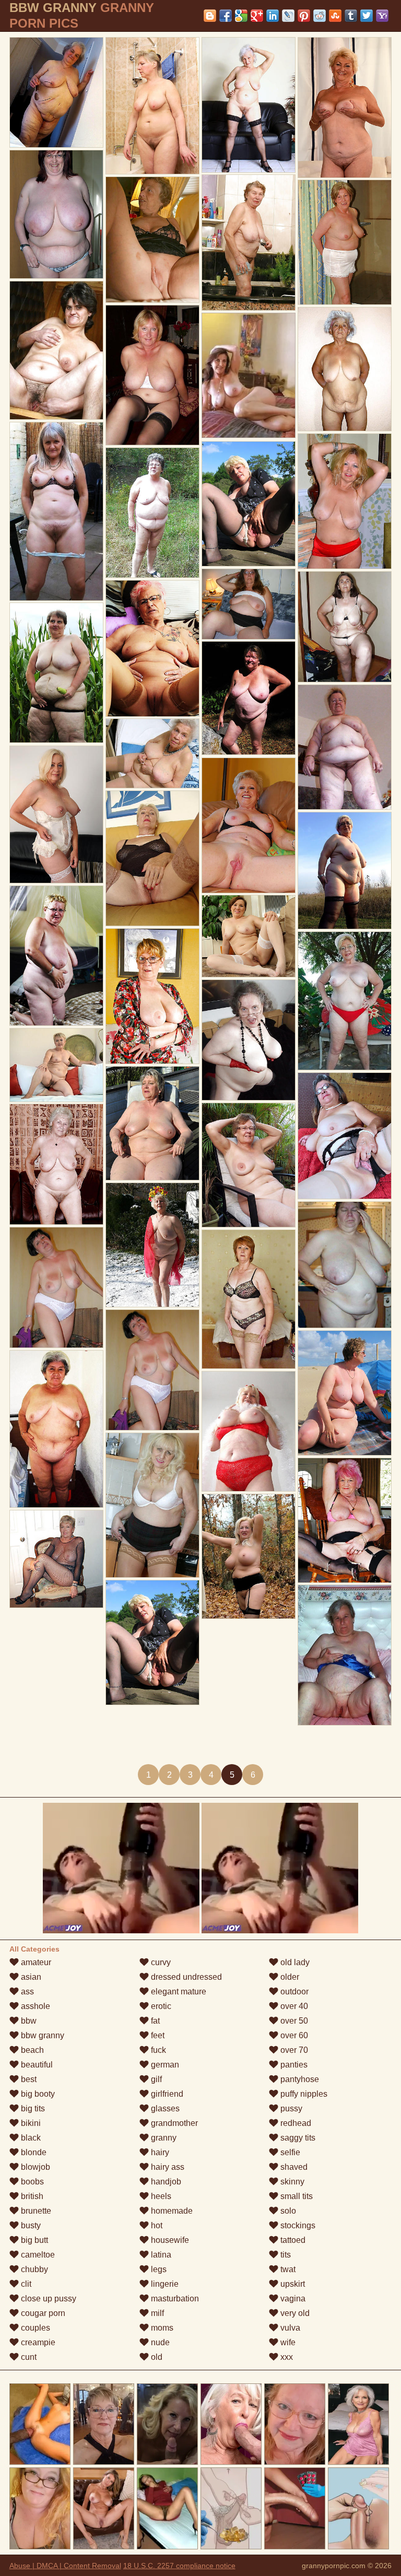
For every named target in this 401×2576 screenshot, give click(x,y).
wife (287, 2342)
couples (34, 2328)
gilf (155, 2079)
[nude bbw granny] (345, 501)
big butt (33, 2240)
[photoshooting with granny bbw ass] (152, 1123)
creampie (37, 2342)
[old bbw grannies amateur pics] (249, 1165)
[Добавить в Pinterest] (304, 16)
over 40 (293, 2006)
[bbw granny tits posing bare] (249, 825)
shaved (293, 2167)
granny (163, 2138)
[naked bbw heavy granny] (249, 1040)
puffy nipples (303, 2094)
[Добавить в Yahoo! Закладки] (382, 16)
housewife (169, 2240)
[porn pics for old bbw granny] (56, 1065)
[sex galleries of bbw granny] (249, 504)
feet (157, 2035)
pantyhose (299, 2079)
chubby (33, 2269)
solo (287, 2211)
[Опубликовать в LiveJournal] (288, 16)
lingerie (164, 2284)
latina (160, 2255)
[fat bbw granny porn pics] (56, 214)
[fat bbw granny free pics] (345, 1393)
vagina (292, 2299)
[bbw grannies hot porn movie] (249, 1431)
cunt (28, 2357)
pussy (290, 2108)
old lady (294, 1962)
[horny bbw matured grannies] (152, 648)
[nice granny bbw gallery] (345, 871)
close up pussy (48, 2299)
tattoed (292, 2240)
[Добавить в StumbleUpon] (335, 16)
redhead (295, 2123)
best (28, 2079)
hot (156, 2225)
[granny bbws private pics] (152, 106)
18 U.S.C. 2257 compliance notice (179, 2566)
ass (26, 1992)
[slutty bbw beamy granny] (345, 1265)
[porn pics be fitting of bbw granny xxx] (345, 1136)
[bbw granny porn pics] (249, 698)
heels (160, 2196)
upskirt (292, 2284)
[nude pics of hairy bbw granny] (345, 242)
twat (287, 2269)
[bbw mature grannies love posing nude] (56, 1164)
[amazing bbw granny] (152, 513)
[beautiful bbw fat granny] (249, 105)
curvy (160, 1962)
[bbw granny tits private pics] (345, 1655)
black (30, 2138)
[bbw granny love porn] (345, 369)
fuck (157, 2050)
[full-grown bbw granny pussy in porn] (249, 604)
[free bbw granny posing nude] (345, 108)
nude (159, 2342)
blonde (33, 2152)
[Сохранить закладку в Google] (241, 16)
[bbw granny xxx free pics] (152, 1370)
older (289, 1977)
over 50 (293, 2021)
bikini (30, 2123)
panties (293, 2065)
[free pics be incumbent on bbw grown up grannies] (152, 1643)
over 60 (293, 2035)
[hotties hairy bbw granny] (152, 858)
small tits (296, 2196)
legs (158, 2269)
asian (30, 1977)
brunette (35, 2211)
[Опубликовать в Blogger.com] (210, 16)
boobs (31, 2182)
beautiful (36, 2065)
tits (285, 2255)
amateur (35, 1962)
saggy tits (297, 2138)
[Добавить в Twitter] (367, 16)
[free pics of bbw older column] (345, 627)
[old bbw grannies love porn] (56, 511)
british (31, 2196)
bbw (28, 2021)
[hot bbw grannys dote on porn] (56, 92)
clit (25, 2284)
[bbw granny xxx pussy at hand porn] (152, 375)
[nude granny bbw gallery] (56, 1287)
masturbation (174, 2299)
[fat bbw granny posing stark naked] (56, 814)
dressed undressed (185, 1977)
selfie (289, 2152)
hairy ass (167, 2167)
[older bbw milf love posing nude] (345, 1001)
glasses (164, 2108)
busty (30, 2225)
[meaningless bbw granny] (249, 936)
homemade (171, 2211)
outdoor (293, 1992)
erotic (160, 2006)
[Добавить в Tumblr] (351, 16)
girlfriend (166, 2094)
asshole (34, 2006)
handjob (165, 2182)
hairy (159, 2152)
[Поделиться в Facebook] (226, 16)
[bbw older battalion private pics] (249, 243)
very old (294, 2313)
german (164, 2065)
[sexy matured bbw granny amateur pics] (152, 1245)
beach (31, 2050)
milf (156, 2313)
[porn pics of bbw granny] (152, 996)
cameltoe (37, 2255)
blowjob (34, 2167)
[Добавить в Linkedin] (273, 16)
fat (154, 2021)
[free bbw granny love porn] (56, 1429)
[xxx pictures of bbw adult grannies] (345, 1520)
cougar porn (42, 2313)
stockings (297, 2225)
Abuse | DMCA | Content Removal (65, 2566)
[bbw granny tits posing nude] (152, 753)
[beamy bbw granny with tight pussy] (56, 350)
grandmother (173, 2123)
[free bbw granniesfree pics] (249, 1299)
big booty (37, 2094)
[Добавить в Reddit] (320, 16)
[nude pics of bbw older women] (56, 673)
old (156, 2357)
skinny (291, 2182)
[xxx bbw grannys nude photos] (249, 1556)
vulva (289, 2328)
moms (161, 2328)
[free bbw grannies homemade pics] (345, 747)
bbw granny (42, 2035)
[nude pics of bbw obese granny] (56, 1559)
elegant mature (178, 1992)
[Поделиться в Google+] (257, 16)
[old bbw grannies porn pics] (56, 956)
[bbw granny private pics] (152, 240)
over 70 (293, 2050)
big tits (32, 2108)
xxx (286, 2357)
